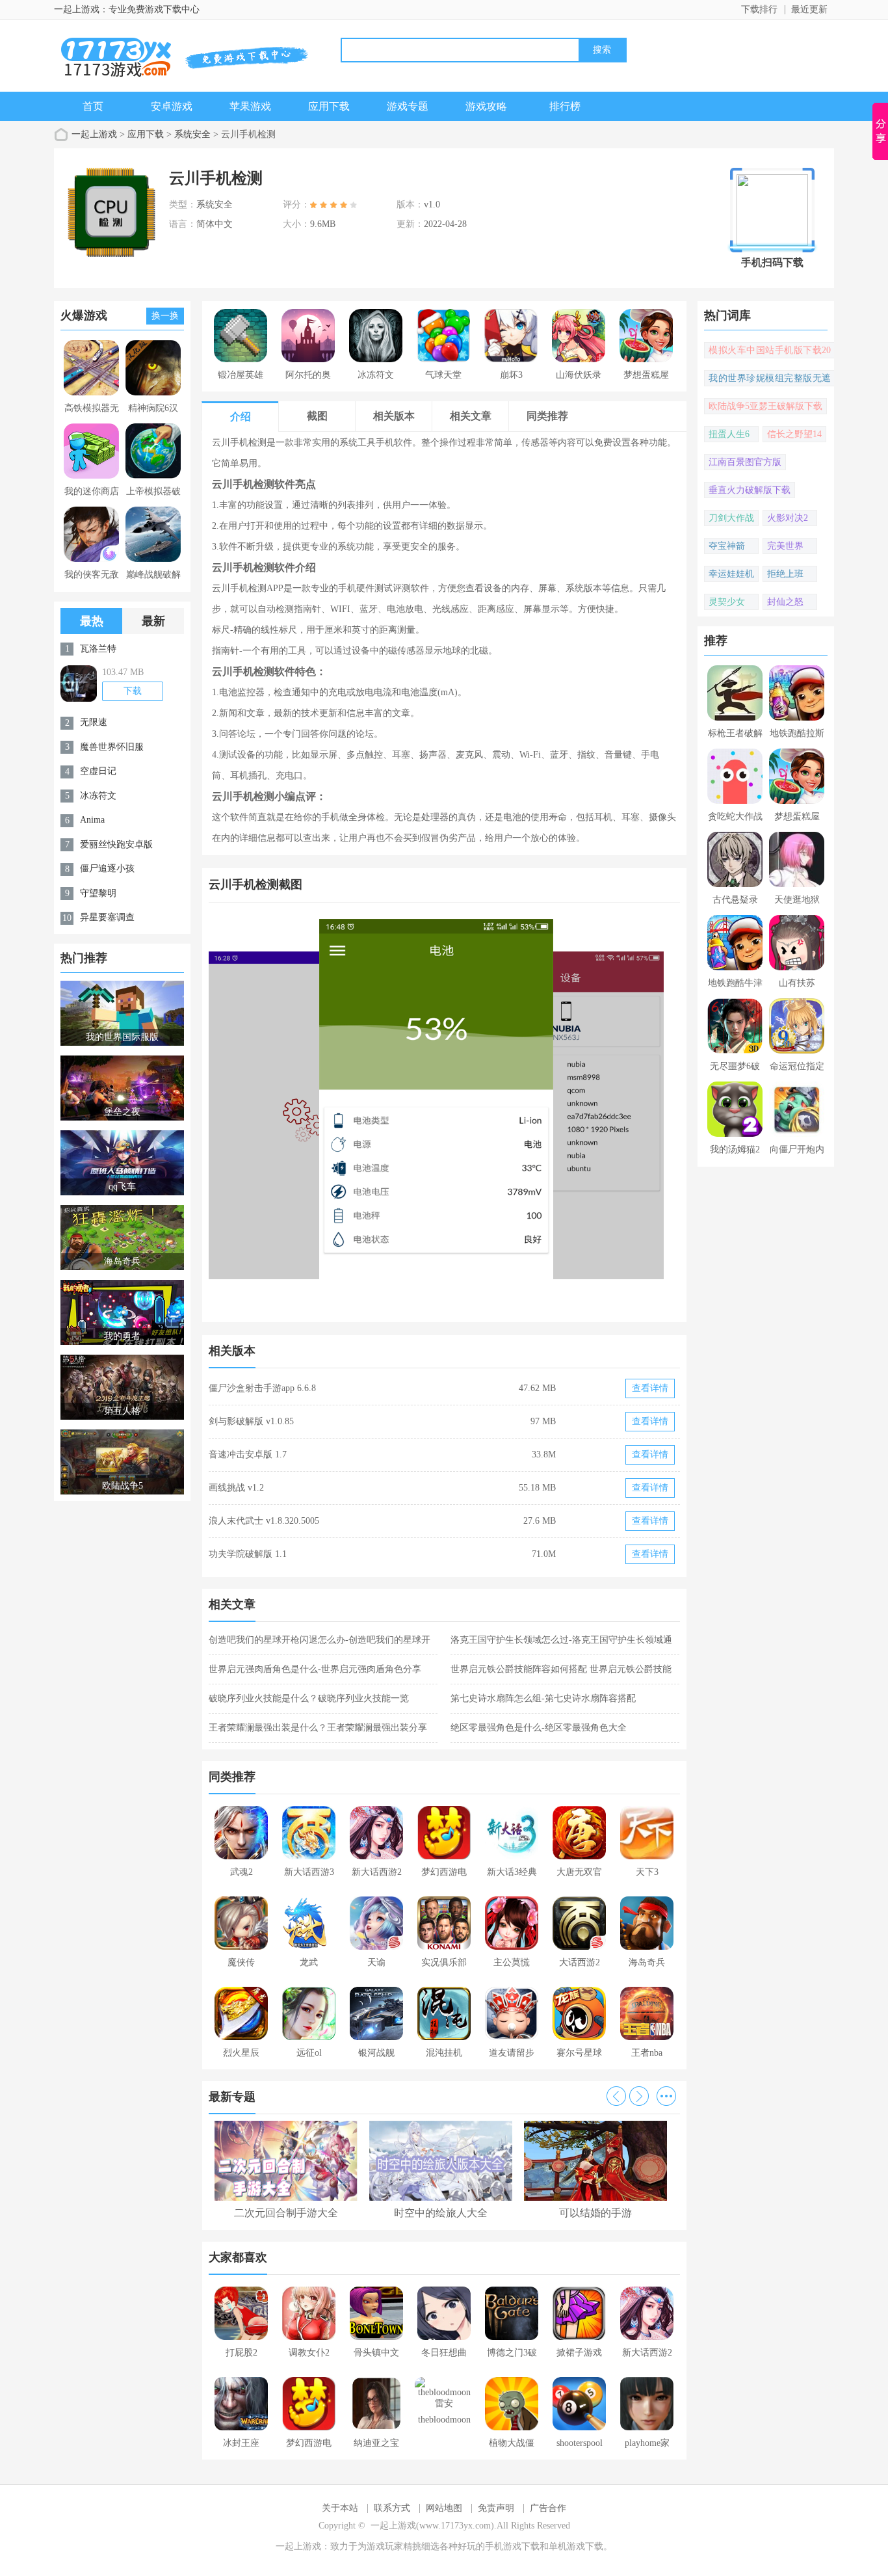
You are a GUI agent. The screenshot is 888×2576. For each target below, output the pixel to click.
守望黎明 (98, 893)
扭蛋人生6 (729, 434)
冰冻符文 (98, 796)
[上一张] (327, 1114)
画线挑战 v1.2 (236, 1488)
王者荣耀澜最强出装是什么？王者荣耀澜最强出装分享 (318, 1728)
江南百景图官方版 (745, 462)
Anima (92, 820)
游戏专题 (408, 106)
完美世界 (785, 546)
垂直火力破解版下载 (750, 490)
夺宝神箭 (727, 546)
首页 (93, 106)
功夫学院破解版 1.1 (248, 1554)
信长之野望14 (794, 434)
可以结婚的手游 (595, 2213)
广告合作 (548, 2508)
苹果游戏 (250, 106)
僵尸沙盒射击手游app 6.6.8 (262, 1388)
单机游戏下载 (576, 2546)
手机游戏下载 (512, 2546)
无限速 (94, 722)
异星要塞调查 (107, 917)
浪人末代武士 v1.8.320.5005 (264, 1521)
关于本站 (340, 2508)
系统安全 (192, 134)
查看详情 (650, 1388)
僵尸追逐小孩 (107, 869)
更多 (666, 2096)
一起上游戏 (94, 134)
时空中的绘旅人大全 (441, 2213)
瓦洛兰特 (98, 649)
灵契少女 (727, 602)
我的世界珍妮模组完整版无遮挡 (770, 380)
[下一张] (563, 1114)
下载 (133, 691)
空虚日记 (98, 771)
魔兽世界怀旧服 (112, 747)
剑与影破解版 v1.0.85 (251, 1421)
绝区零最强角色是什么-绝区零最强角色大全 (539, 1728)
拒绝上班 (785, 574)
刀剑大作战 (731, 518)
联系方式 (392, 2508)
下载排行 (759, 9)
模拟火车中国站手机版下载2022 (770, 352)
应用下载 (329, 106)
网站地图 (444, 2508)
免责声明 (496, 2508)
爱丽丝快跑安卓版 (116, 844)
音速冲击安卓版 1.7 (248, 1454)
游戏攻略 (486, 106)
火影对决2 (788, 518)
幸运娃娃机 (731, 574)
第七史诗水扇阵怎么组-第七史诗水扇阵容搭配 (543, 1698)
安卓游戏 (172, 106)
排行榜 (565, 106)
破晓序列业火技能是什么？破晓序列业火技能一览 (309, 1698)
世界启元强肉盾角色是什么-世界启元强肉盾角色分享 (315, 1669)
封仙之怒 (785, 602)
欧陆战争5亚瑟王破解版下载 (765, 406)
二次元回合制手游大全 (286, 2213)
